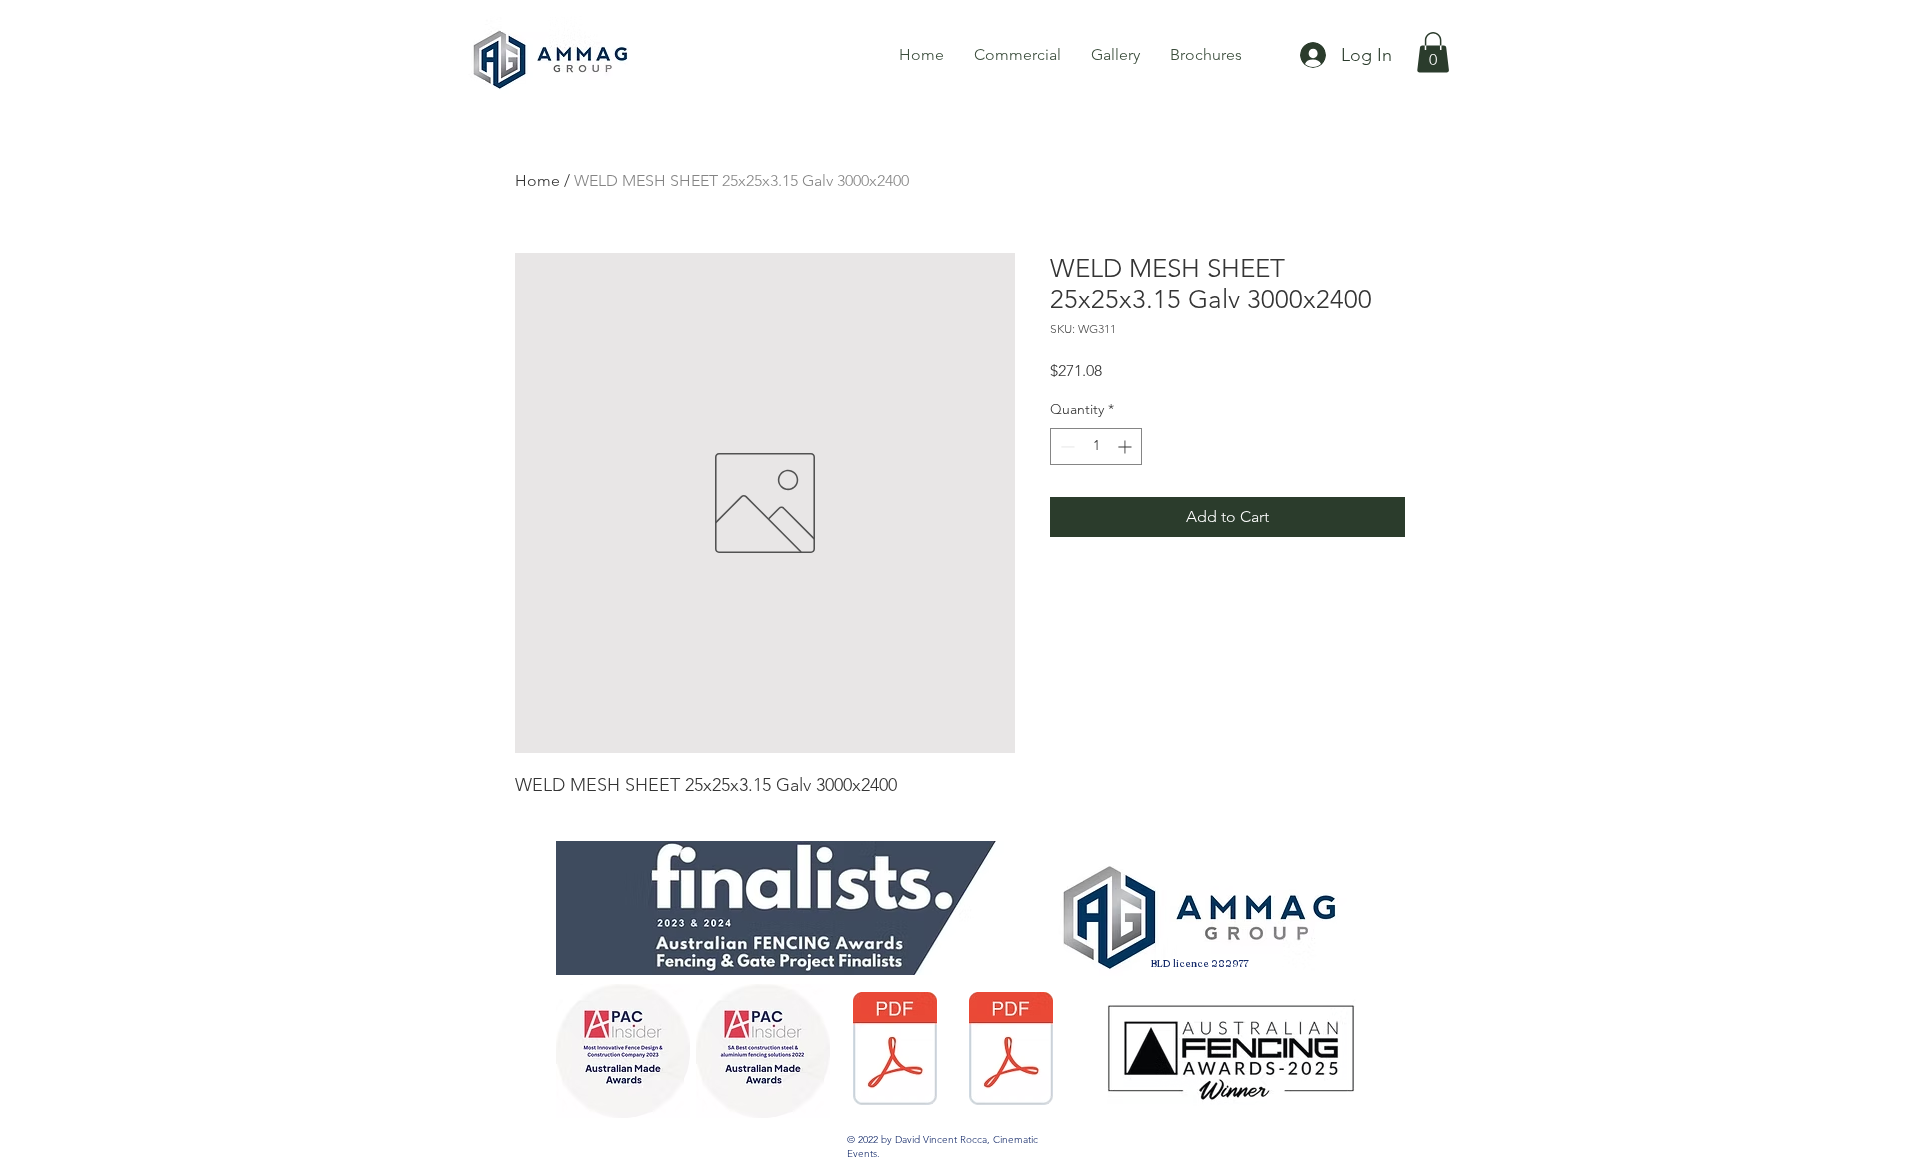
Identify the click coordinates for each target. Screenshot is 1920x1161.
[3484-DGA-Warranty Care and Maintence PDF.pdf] (1010, 1051)
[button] (1433, 52)
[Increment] (1126, 446)
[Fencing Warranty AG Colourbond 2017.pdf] (894, 1051)
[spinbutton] (1096, 446)
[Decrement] (1065, 446)
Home (537, 180)
